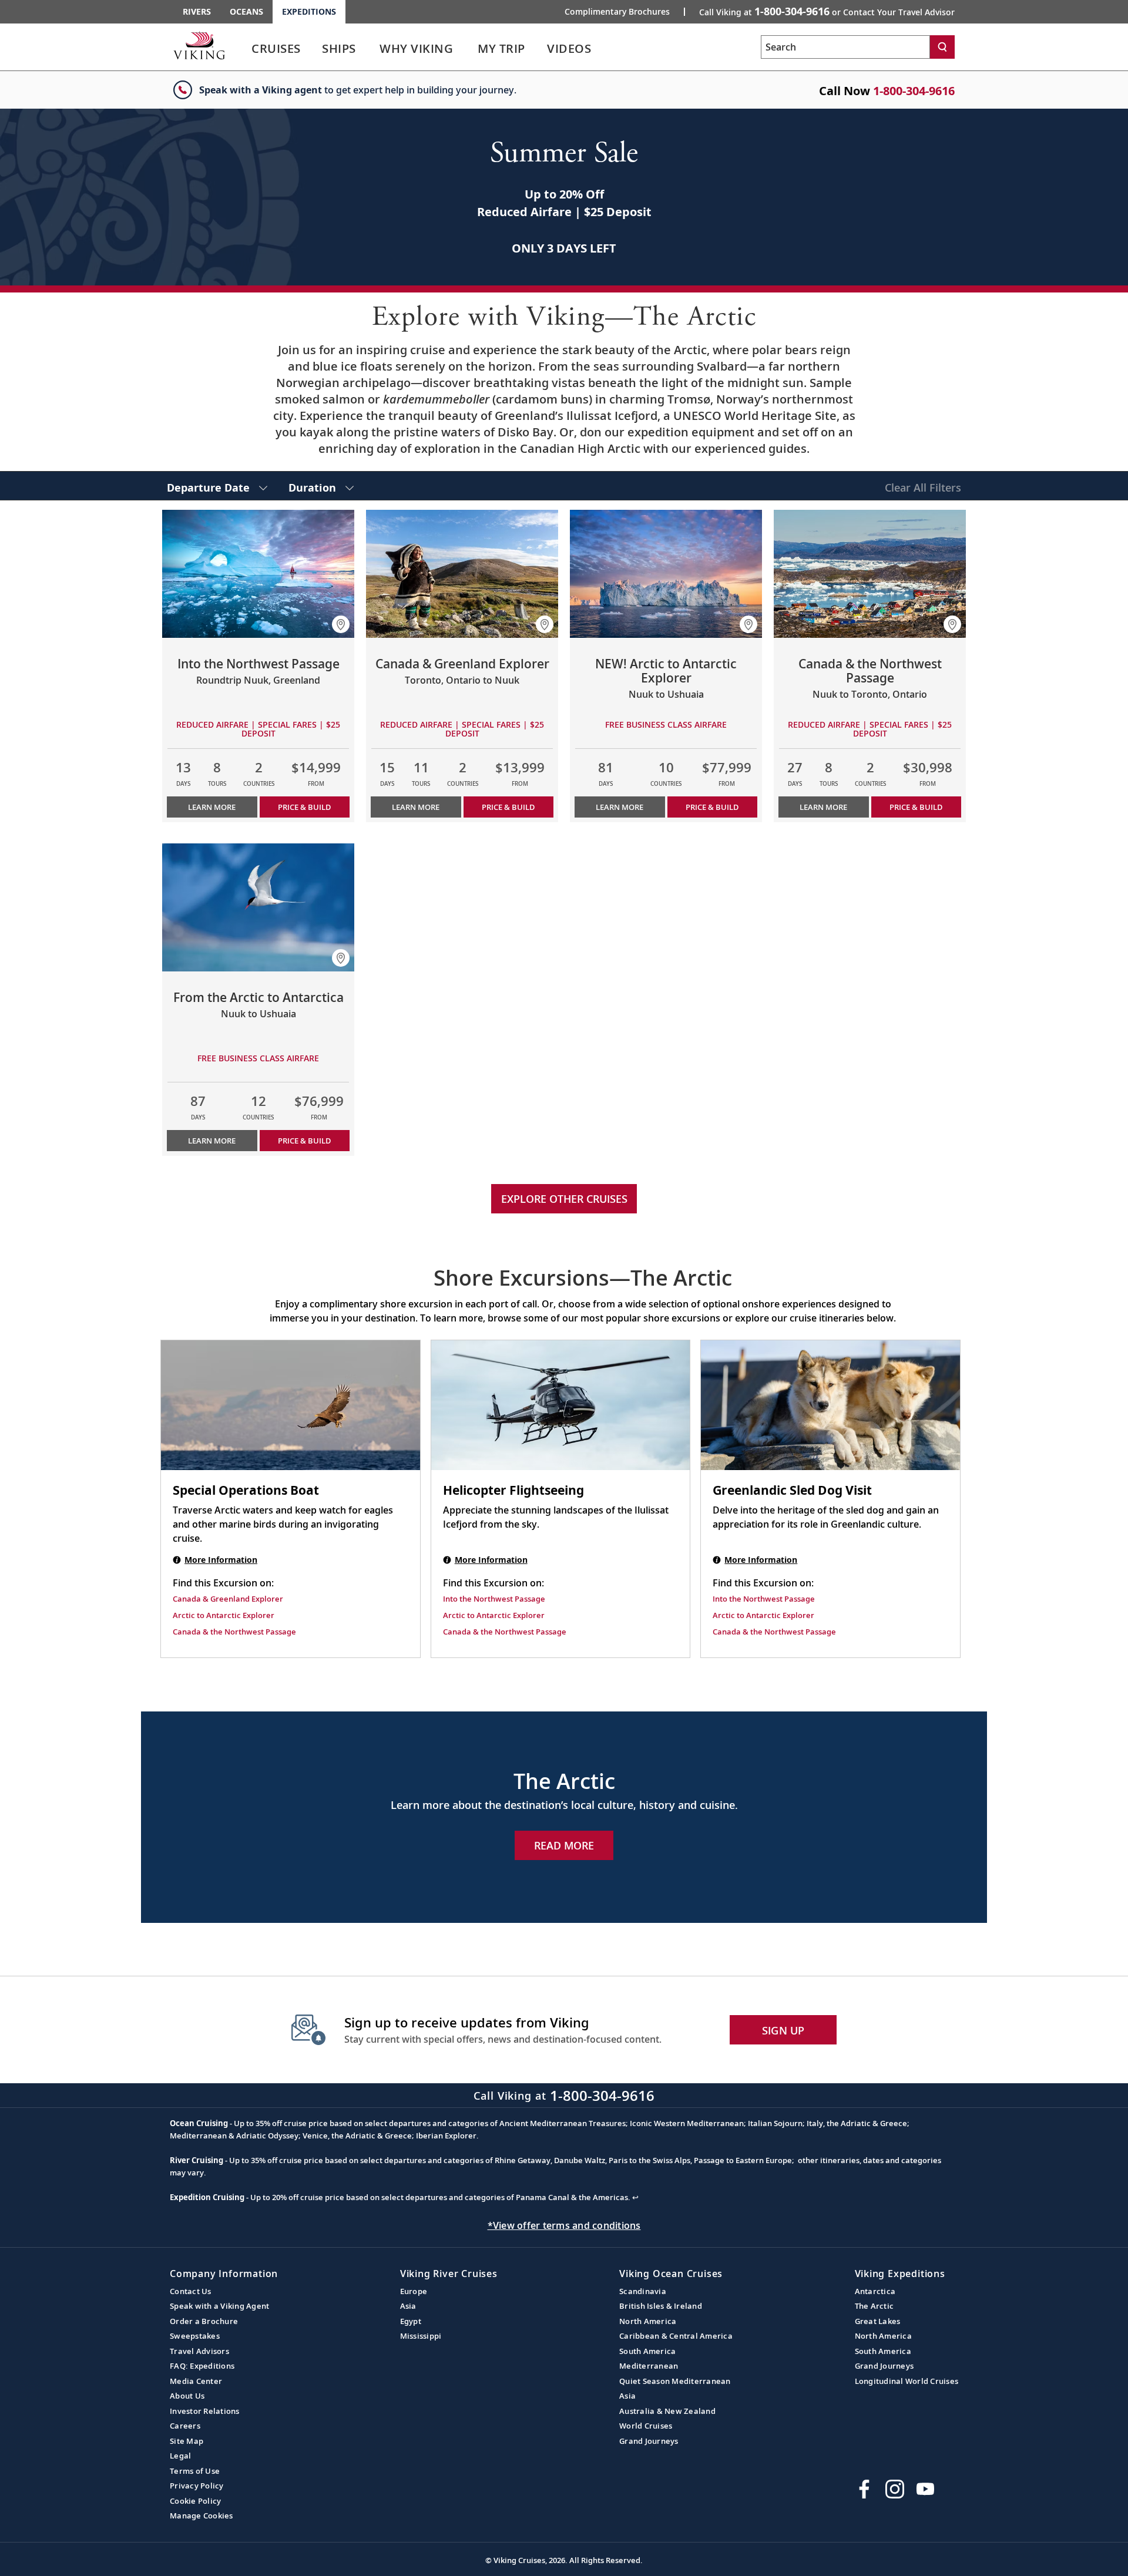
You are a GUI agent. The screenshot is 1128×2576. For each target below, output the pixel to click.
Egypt (411, 2321)
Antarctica (875, 2291)
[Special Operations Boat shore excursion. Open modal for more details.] (291, 1405)
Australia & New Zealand (667, 2411)
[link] (276, 51)
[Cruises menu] (315, 49)
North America (648, 2321)
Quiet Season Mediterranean (675, 2381)
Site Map (187, 2441)
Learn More (212, 807)
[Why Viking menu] (469, 49)
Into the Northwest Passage (494, 1599)
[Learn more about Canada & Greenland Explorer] (462, 574)
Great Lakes (878, 2321)
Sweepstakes (195, 2336)
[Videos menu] (605, 49)
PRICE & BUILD (304, 807)
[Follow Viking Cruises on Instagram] (895, 2489)
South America (647, 2351)
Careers (185, 2426)
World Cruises (646, 2426)
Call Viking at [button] (827, 11)
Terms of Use (195, 2471)
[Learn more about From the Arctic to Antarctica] (258, 907)
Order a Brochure (204, 2321)
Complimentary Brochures (617, 12)
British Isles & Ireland (661, 2306)
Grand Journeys (649, 2441)
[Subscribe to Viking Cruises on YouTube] (925, 2489)
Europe (414, 2291)
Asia (408, 2306)
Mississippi (421, 2336)
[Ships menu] (369, 49)
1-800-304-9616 (914, 91)
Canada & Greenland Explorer (228, 1599)
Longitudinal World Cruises (907, 2381)
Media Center (196, 2381)
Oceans (246, 11)
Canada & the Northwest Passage (234, 1632)
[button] (341, 624)
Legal (180, 2456)
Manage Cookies (202, 2516)
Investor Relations (205, 2411)
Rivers (197, 11)
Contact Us (191, 2291)
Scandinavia (643, 2291)
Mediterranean (649, 2366)
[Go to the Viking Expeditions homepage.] (199, 45)
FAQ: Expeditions (202, 2366)
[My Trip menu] (539, 49)
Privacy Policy (197, 2486)
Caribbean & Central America (676, 2336)
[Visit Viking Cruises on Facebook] (864, 2489)
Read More (564, 1845)
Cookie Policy (195, 2501)
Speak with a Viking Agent (219, 2306)
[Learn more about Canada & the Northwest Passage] (870, 574)
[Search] (942, 47)
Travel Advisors (199, 2351)
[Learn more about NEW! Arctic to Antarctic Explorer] (666, 574)
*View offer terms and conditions (564, 2225)
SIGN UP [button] (783, 2030)
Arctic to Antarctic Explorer (224, 1615)
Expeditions (309, 11)
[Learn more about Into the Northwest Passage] (258, 574)
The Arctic (874, 2306)
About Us (187, 2396)
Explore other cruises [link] (564, 1199)
